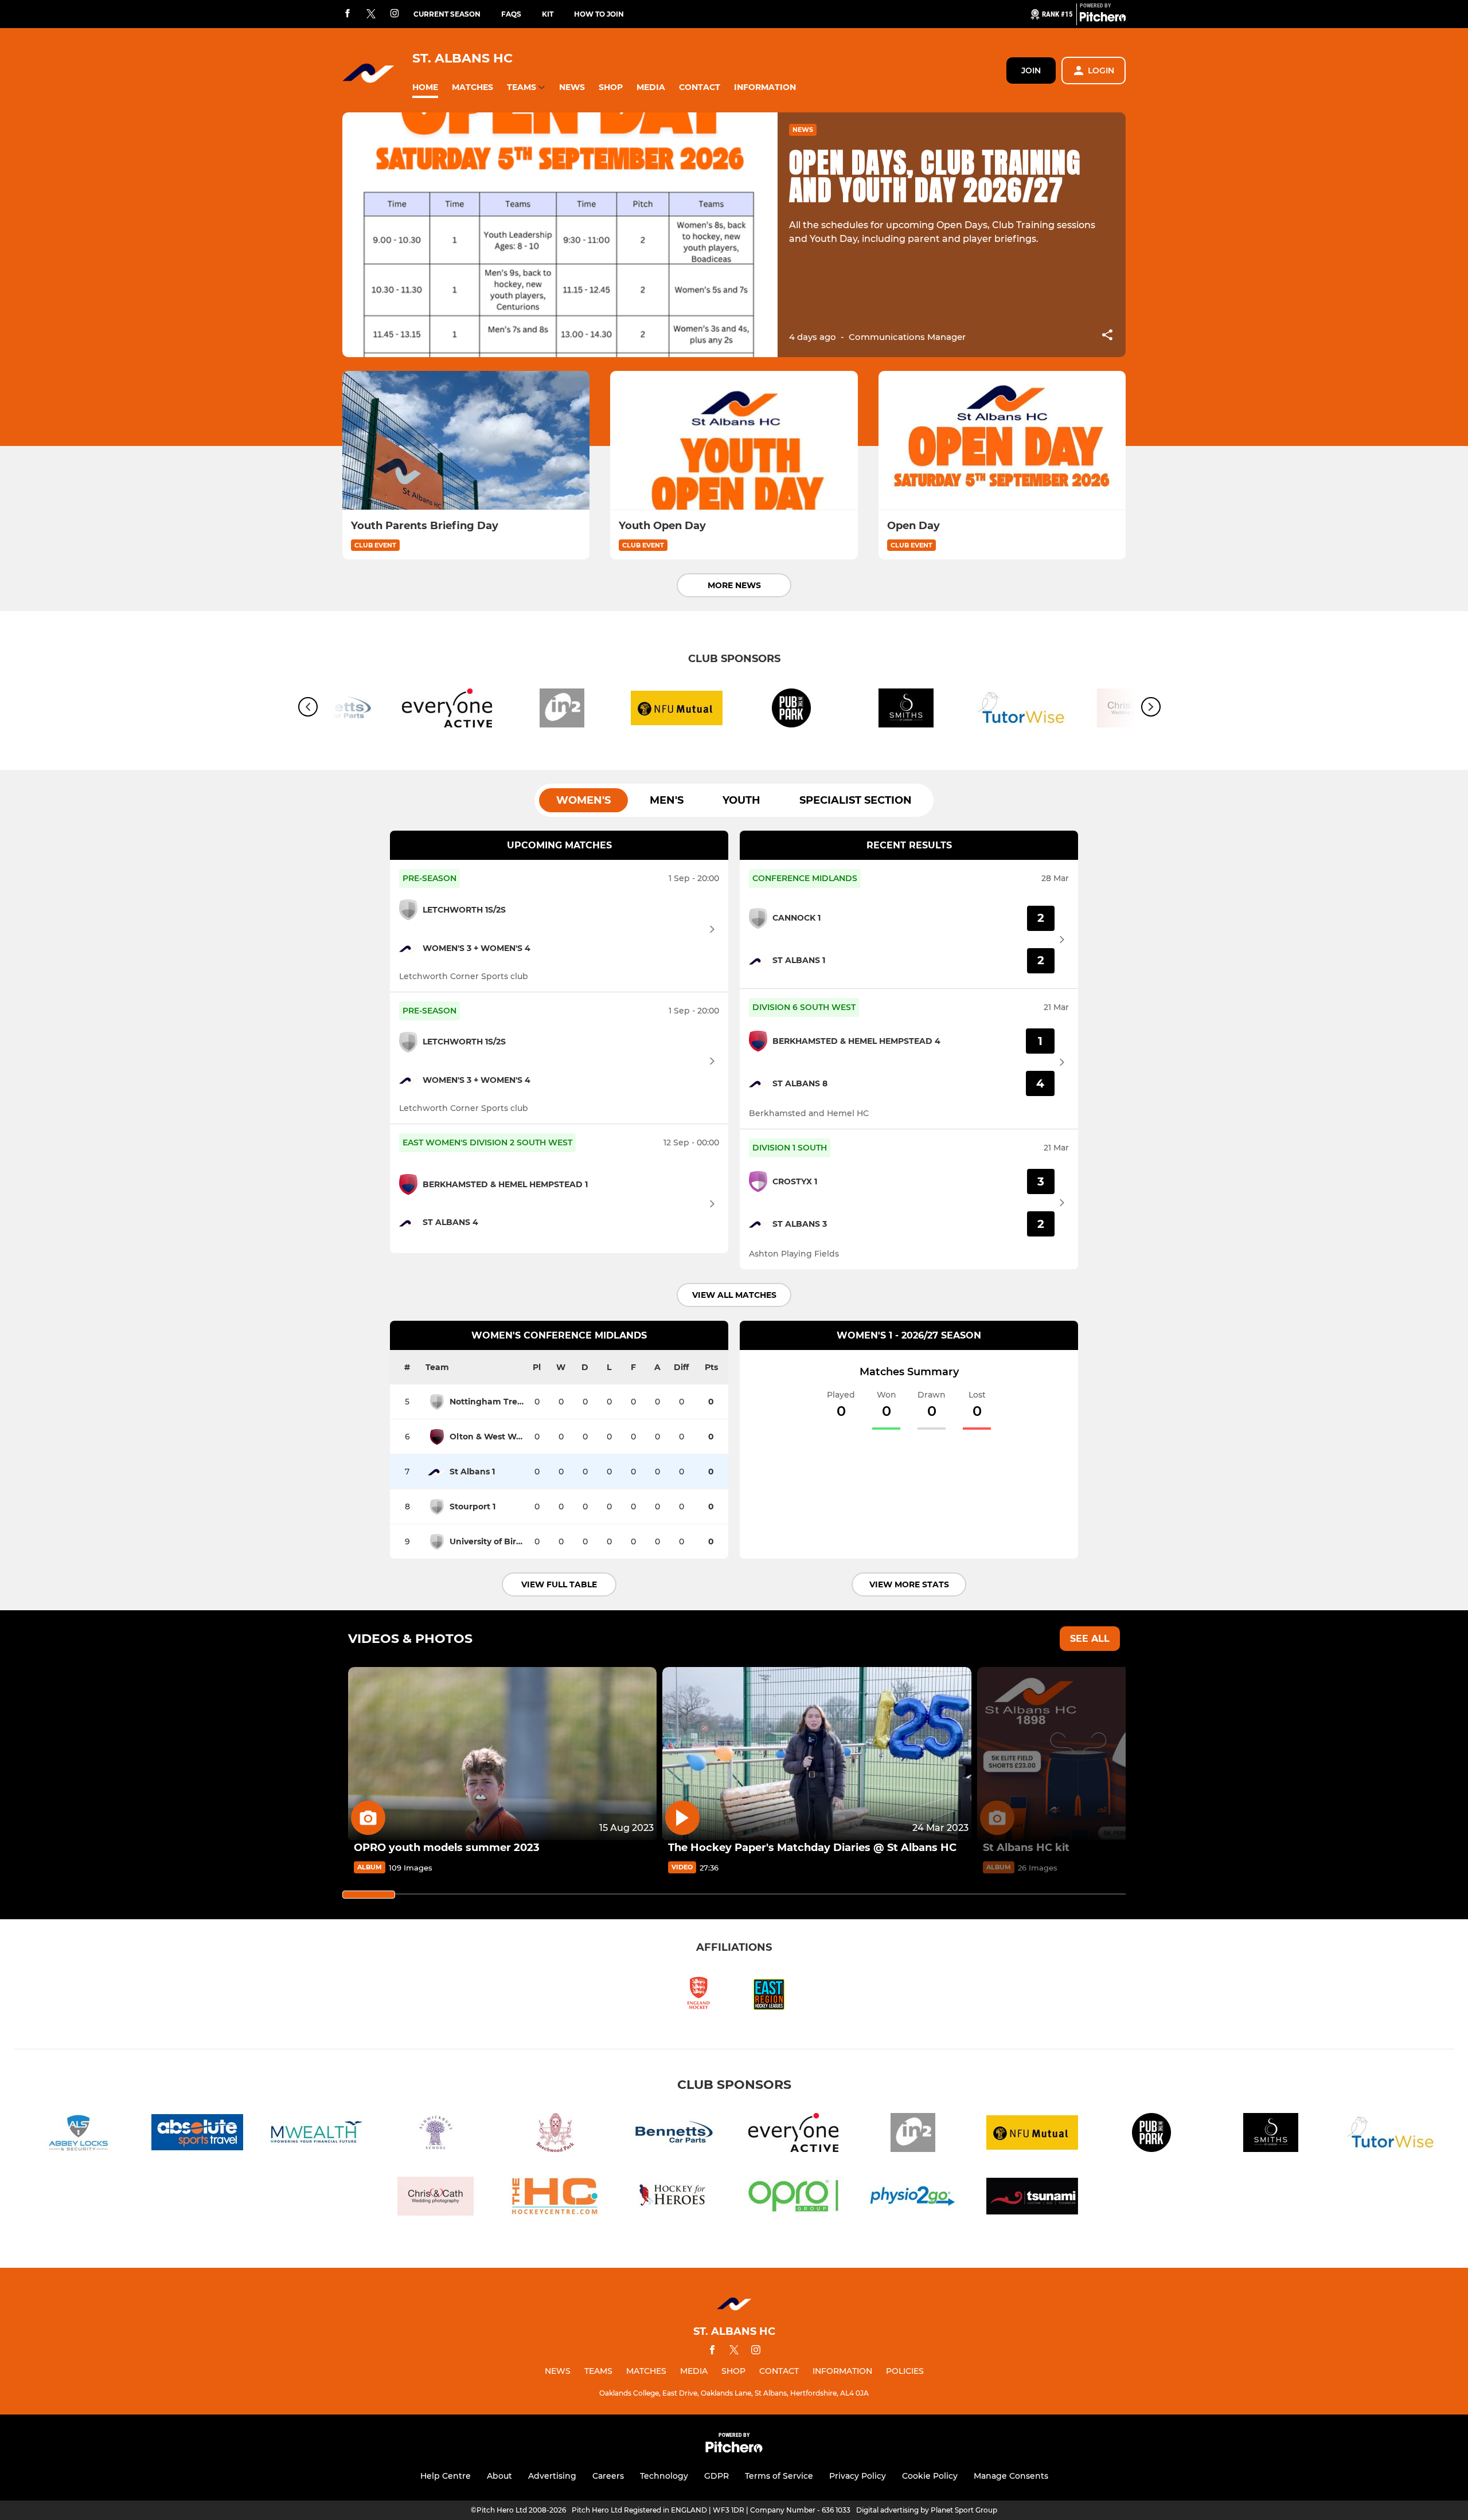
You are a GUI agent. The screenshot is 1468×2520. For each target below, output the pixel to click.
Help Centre (446, 2476)
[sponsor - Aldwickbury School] (436, 2134)
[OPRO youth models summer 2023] (502, 1754)
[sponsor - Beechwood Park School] (555, 2134)
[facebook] (348, 14)
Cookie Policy (930, 2476)
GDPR (717, 2476)
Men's (667, 800)
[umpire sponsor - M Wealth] (317, 2134)
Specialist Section (856, 800)
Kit (548, 14)
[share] (1107, 336)
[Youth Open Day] (734, 441)
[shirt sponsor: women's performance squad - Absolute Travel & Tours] (197, 2134)
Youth (741, 800)
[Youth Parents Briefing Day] (466, 441)
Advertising (552, 2476)
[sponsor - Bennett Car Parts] (674, 2134)
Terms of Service (779, 2476)
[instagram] (395, 14)
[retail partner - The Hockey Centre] (555, 2198)
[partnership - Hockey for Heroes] (674, 2198)
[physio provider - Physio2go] (913, 2198)
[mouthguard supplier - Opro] (794, 2198)
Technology (664, 2476)
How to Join (599, 14)
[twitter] (371, 14)
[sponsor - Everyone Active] (447, 710)
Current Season (447, 14)
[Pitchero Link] (1103, 19)
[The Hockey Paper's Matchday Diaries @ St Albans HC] (817, 1754)
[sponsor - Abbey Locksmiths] (78, 2134)
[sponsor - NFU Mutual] (677, 710)
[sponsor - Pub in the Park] (791, 710)
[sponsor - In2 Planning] (562, 710)
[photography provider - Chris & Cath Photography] (436, 2198)
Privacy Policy (858, 2476)
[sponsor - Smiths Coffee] (906, 710)
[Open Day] (1002, 441)
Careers (608, 2476)
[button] (425, 87)
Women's (583, 800)
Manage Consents (1011, 2476)
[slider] (369, 1895)
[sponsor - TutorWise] (1021, 710)
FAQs (511, 14)
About (499, 2476)
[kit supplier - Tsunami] (1032, 2198)
